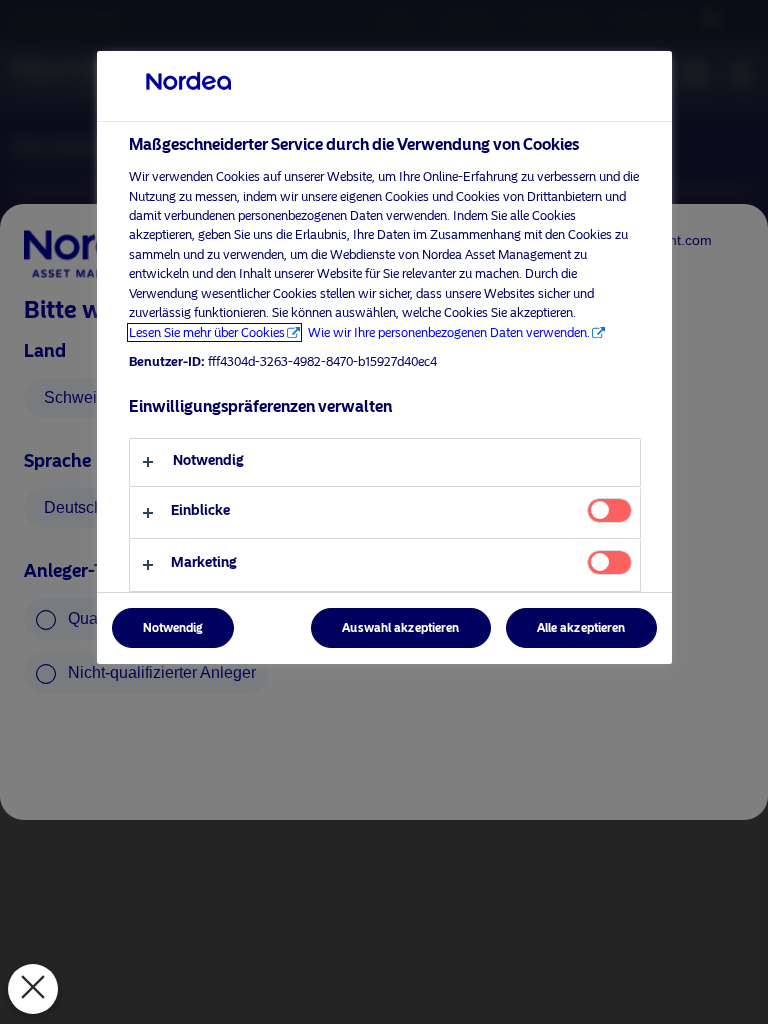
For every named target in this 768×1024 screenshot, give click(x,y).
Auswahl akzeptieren (400, 628)
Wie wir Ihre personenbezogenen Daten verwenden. (449, 332)
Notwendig (173, 628)
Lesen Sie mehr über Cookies (207, 332)
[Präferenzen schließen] (33, 989)
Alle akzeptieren (581, 628)
